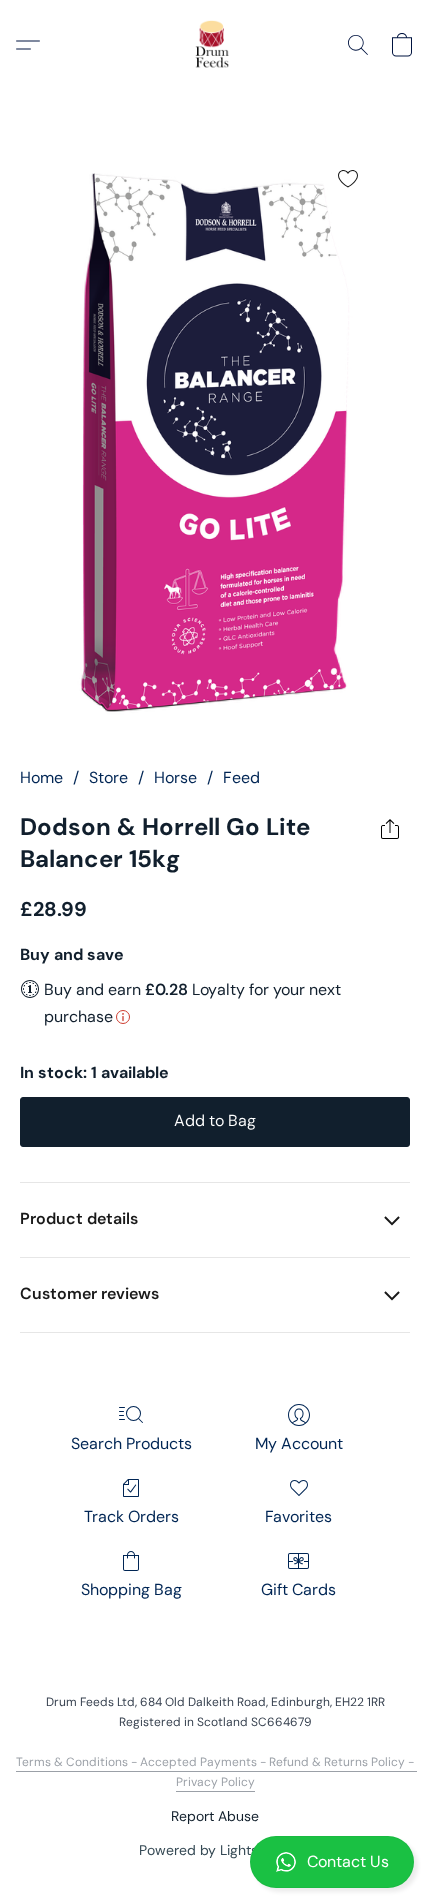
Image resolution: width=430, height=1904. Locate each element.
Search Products (131, 1443)
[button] (215, 1862)
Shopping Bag (131, 1589)
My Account (299, 1443)
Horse (175, 777)
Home (41, 777)
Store (108, 777)
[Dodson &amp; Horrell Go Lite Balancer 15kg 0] (215, 442)
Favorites (298, 1516)
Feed (241, 777)
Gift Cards (298, 1589)
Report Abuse (215, 1816)
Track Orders (131, 1516)
